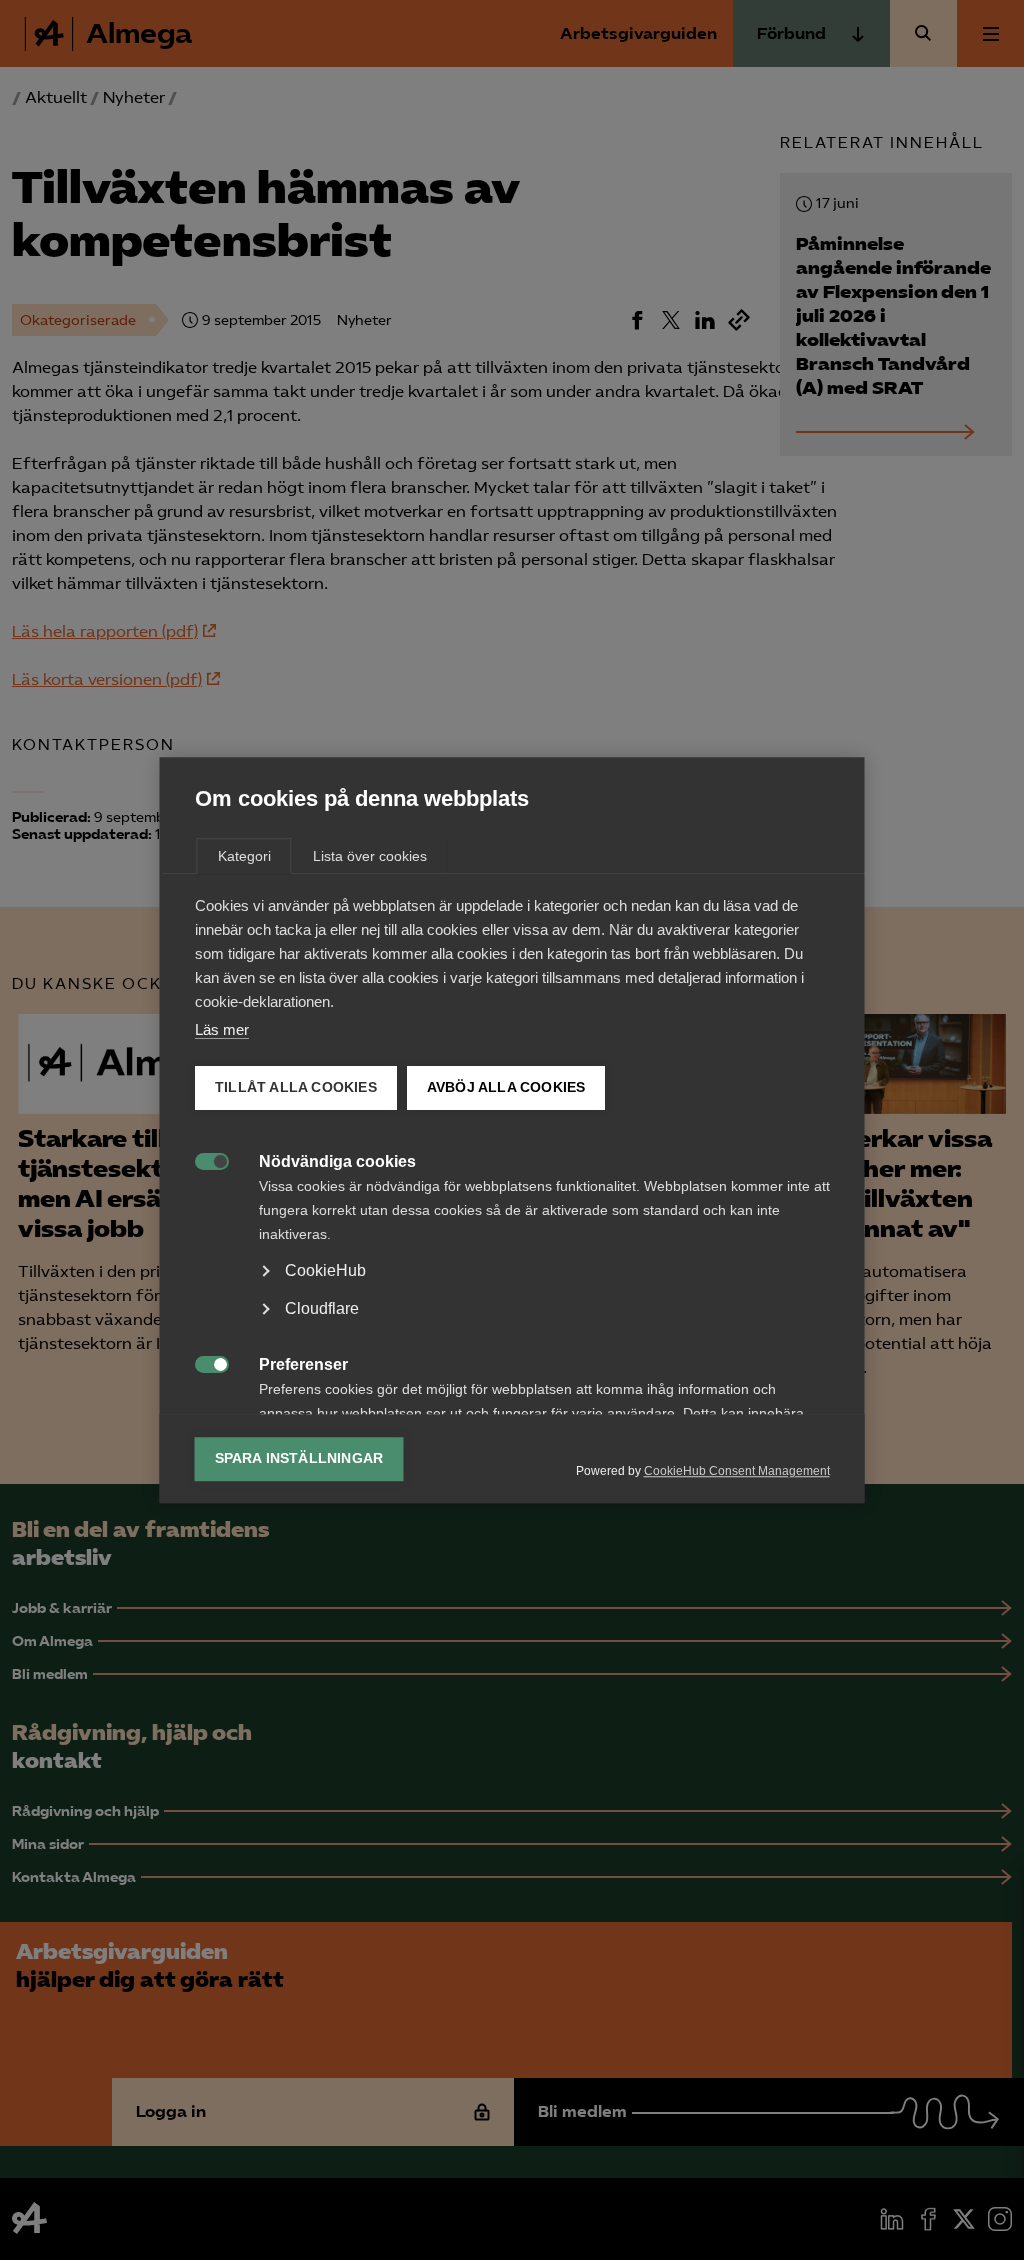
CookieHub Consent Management (737, 1471)
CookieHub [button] (325, 1270)
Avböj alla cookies (505, 1087)
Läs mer (222, 1029)
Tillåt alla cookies (296, 1087)
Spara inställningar (299, 1458)
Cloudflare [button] (322, 1308)
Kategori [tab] (244, 856)
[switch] (201, 1159)
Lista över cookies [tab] (370, 856)
